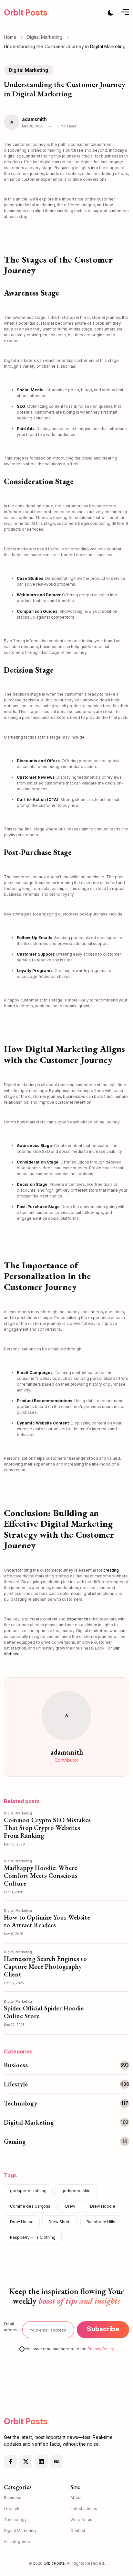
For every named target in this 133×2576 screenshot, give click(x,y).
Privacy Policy (101, 2349)
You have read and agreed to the (69, 2349)
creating (111, 1570)
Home (10, 37)
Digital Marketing (45, 37)
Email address (12, 2327)
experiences (79, 1619)
